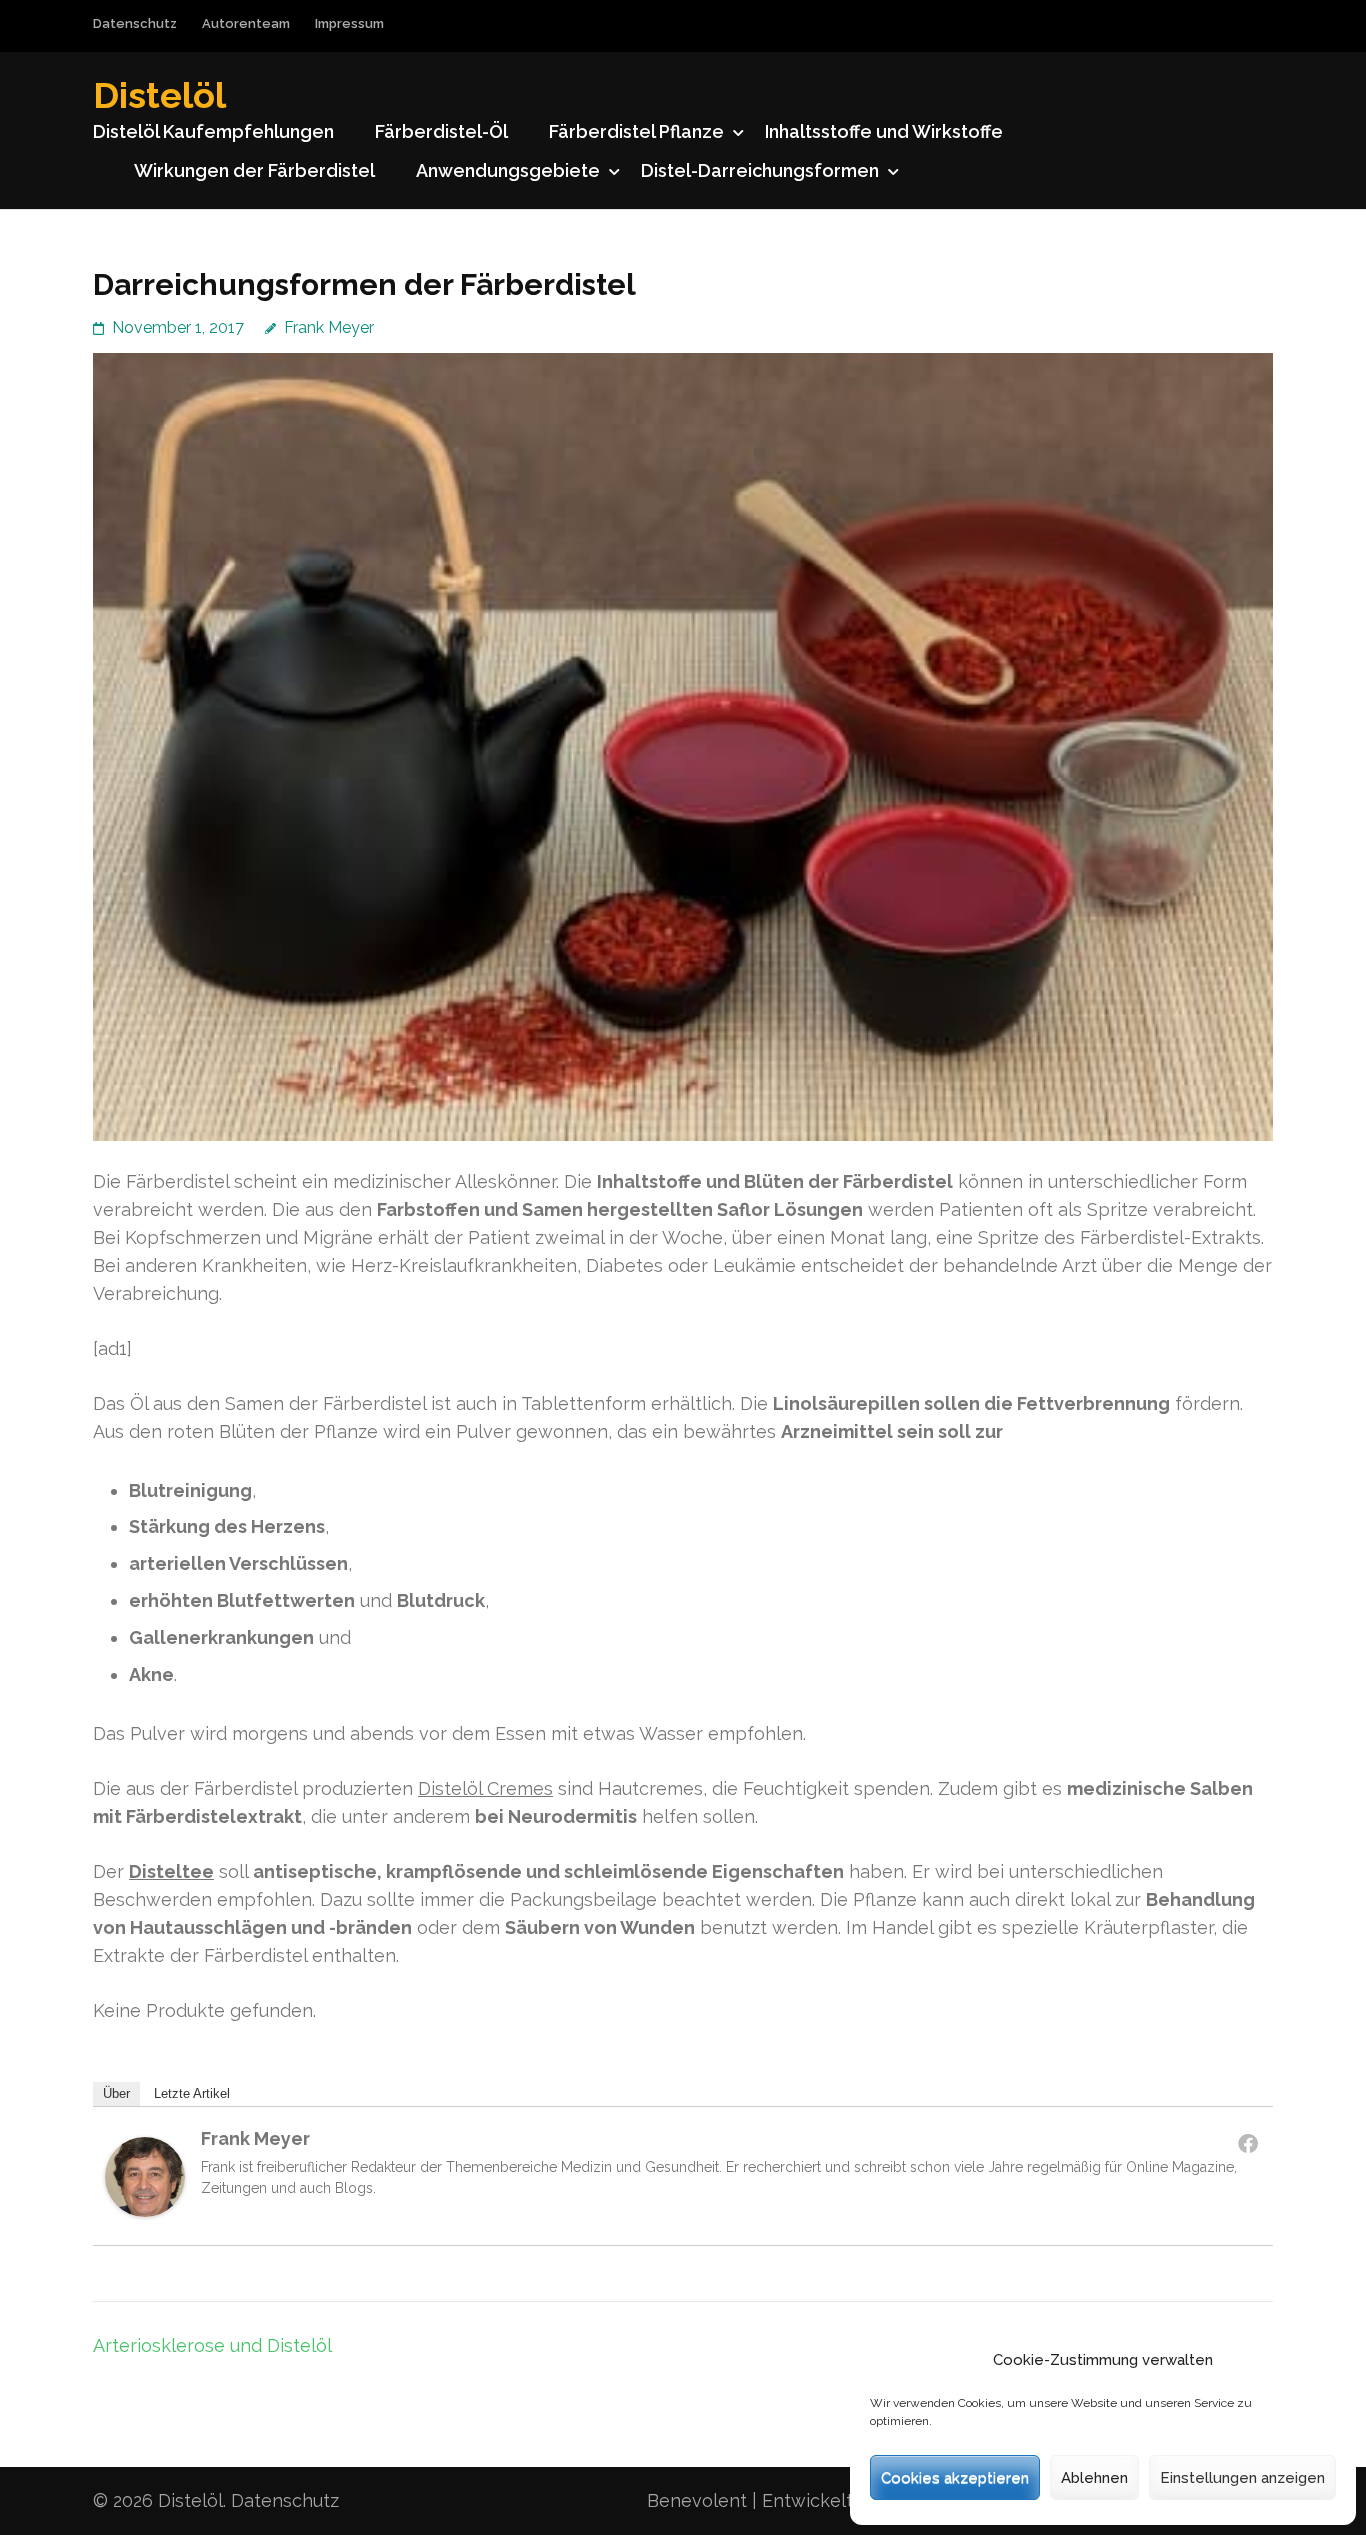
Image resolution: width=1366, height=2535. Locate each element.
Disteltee (171, 1871)
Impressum (349, 23)
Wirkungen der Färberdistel (254, 170)
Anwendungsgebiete (508, 170)
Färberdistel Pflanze (636, 131)
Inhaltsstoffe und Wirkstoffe (884, 131)
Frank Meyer (329, 327)
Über (116, 2093)
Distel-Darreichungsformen (760, 170)
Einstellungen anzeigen (1242, 2478)
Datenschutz (135, 23)
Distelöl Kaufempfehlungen (213, 131)
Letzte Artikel (192, 2093)
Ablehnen (1094, 2478)
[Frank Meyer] (145, 2210)
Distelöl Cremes (485, 1788)
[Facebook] (1248, 2143)
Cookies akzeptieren (955, 2478)
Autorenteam (246, 23)
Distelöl (159, 95)
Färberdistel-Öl (441, 131)
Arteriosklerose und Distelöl (212, 2345)
